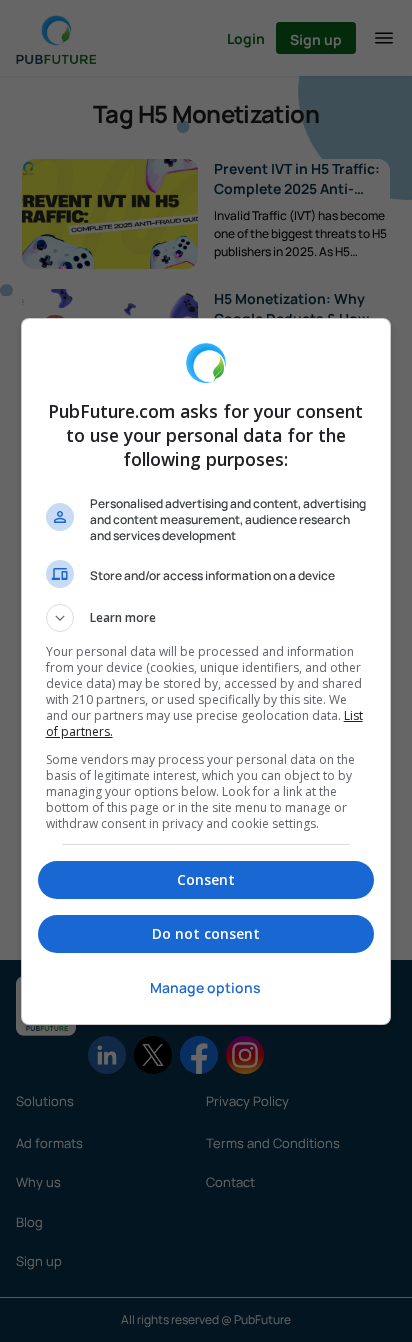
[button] (206, 618)
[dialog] (206, 671)
